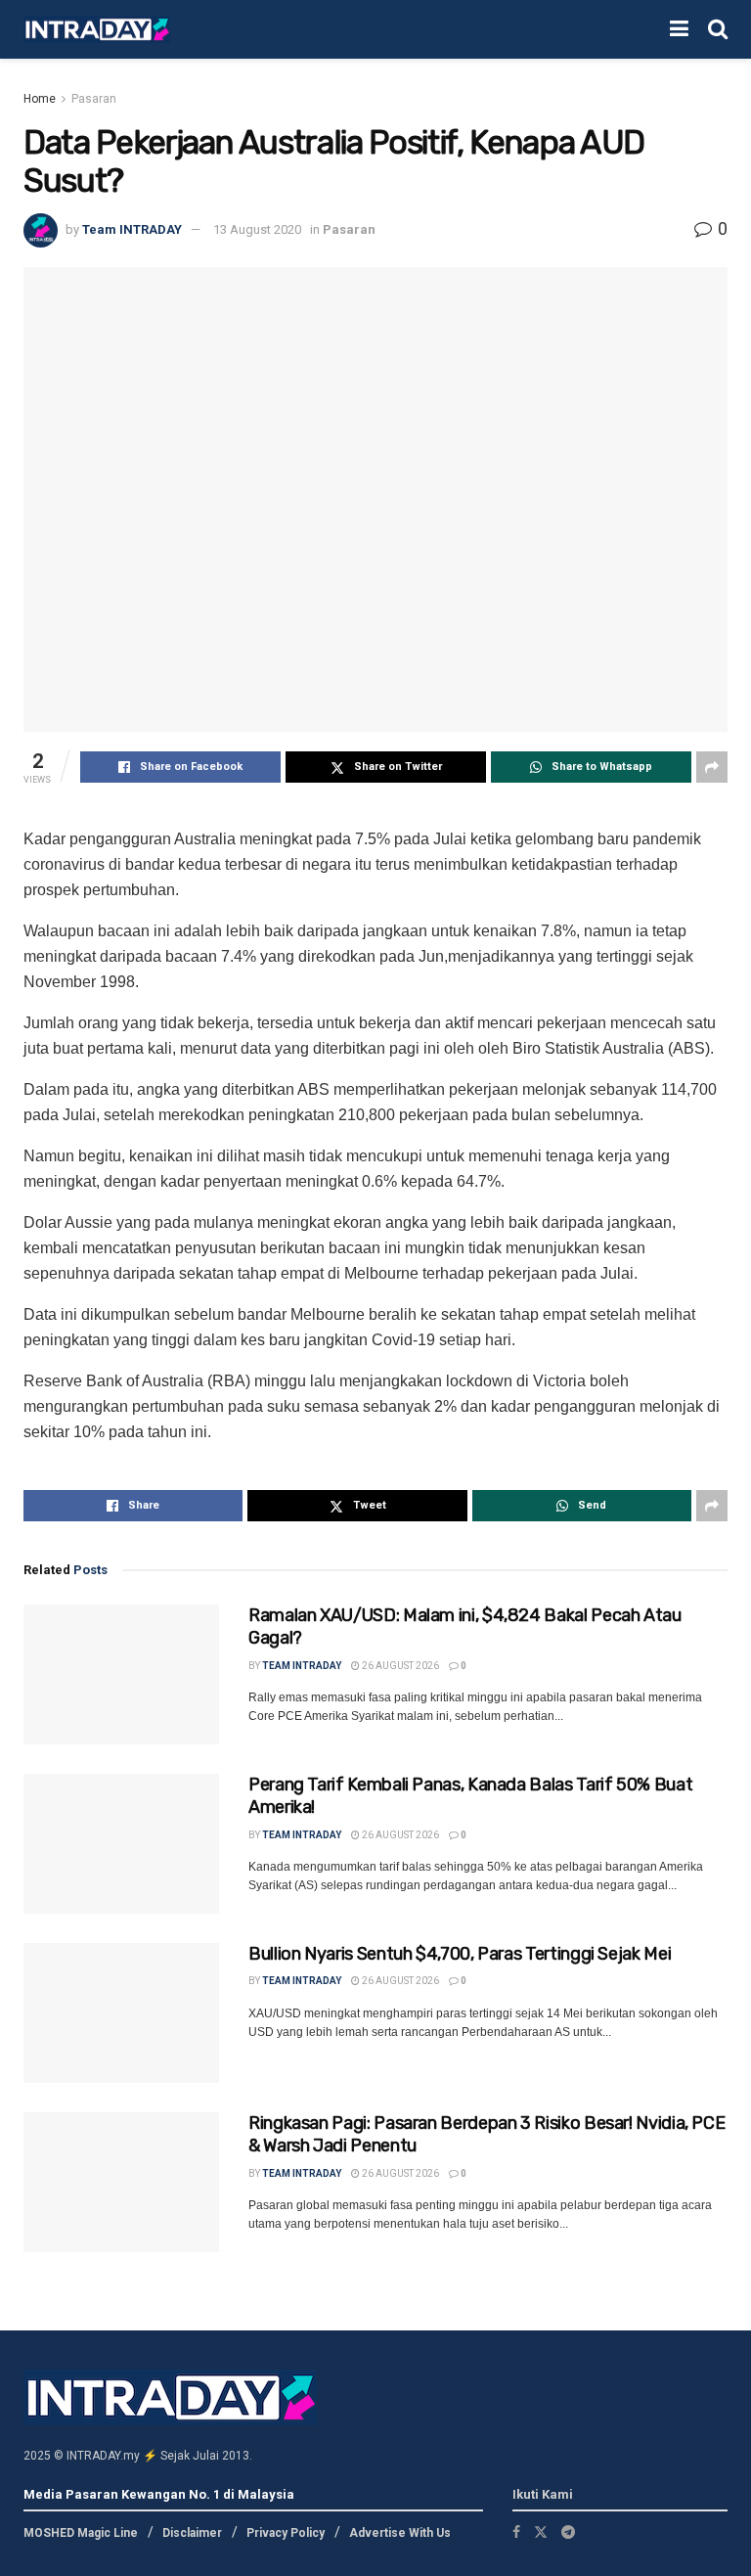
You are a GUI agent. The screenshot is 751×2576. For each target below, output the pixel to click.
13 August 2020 (257, 229)
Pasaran (94, 99)
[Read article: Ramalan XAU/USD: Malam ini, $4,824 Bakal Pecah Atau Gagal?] (121, 1674)
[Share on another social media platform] (712, 767)
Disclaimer (192, 2533)
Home (40, 99)
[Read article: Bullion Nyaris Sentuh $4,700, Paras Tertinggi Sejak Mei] (121, 2013)
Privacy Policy (286, 2533)
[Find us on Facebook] (516, 2532)
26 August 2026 (399, 1666)
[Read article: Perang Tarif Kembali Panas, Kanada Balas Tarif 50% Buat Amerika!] (121, 1844)
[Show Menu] (679, 29)
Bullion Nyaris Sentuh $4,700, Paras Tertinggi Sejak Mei (460, 1954)
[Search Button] (718, 29)
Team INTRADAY (132, 229)
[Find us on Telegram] (568, 2532)
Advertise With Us (400, 2533)
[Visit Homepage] (97, 30)
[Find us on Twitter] (541, 2532)
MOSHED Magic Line (81, 2533)
